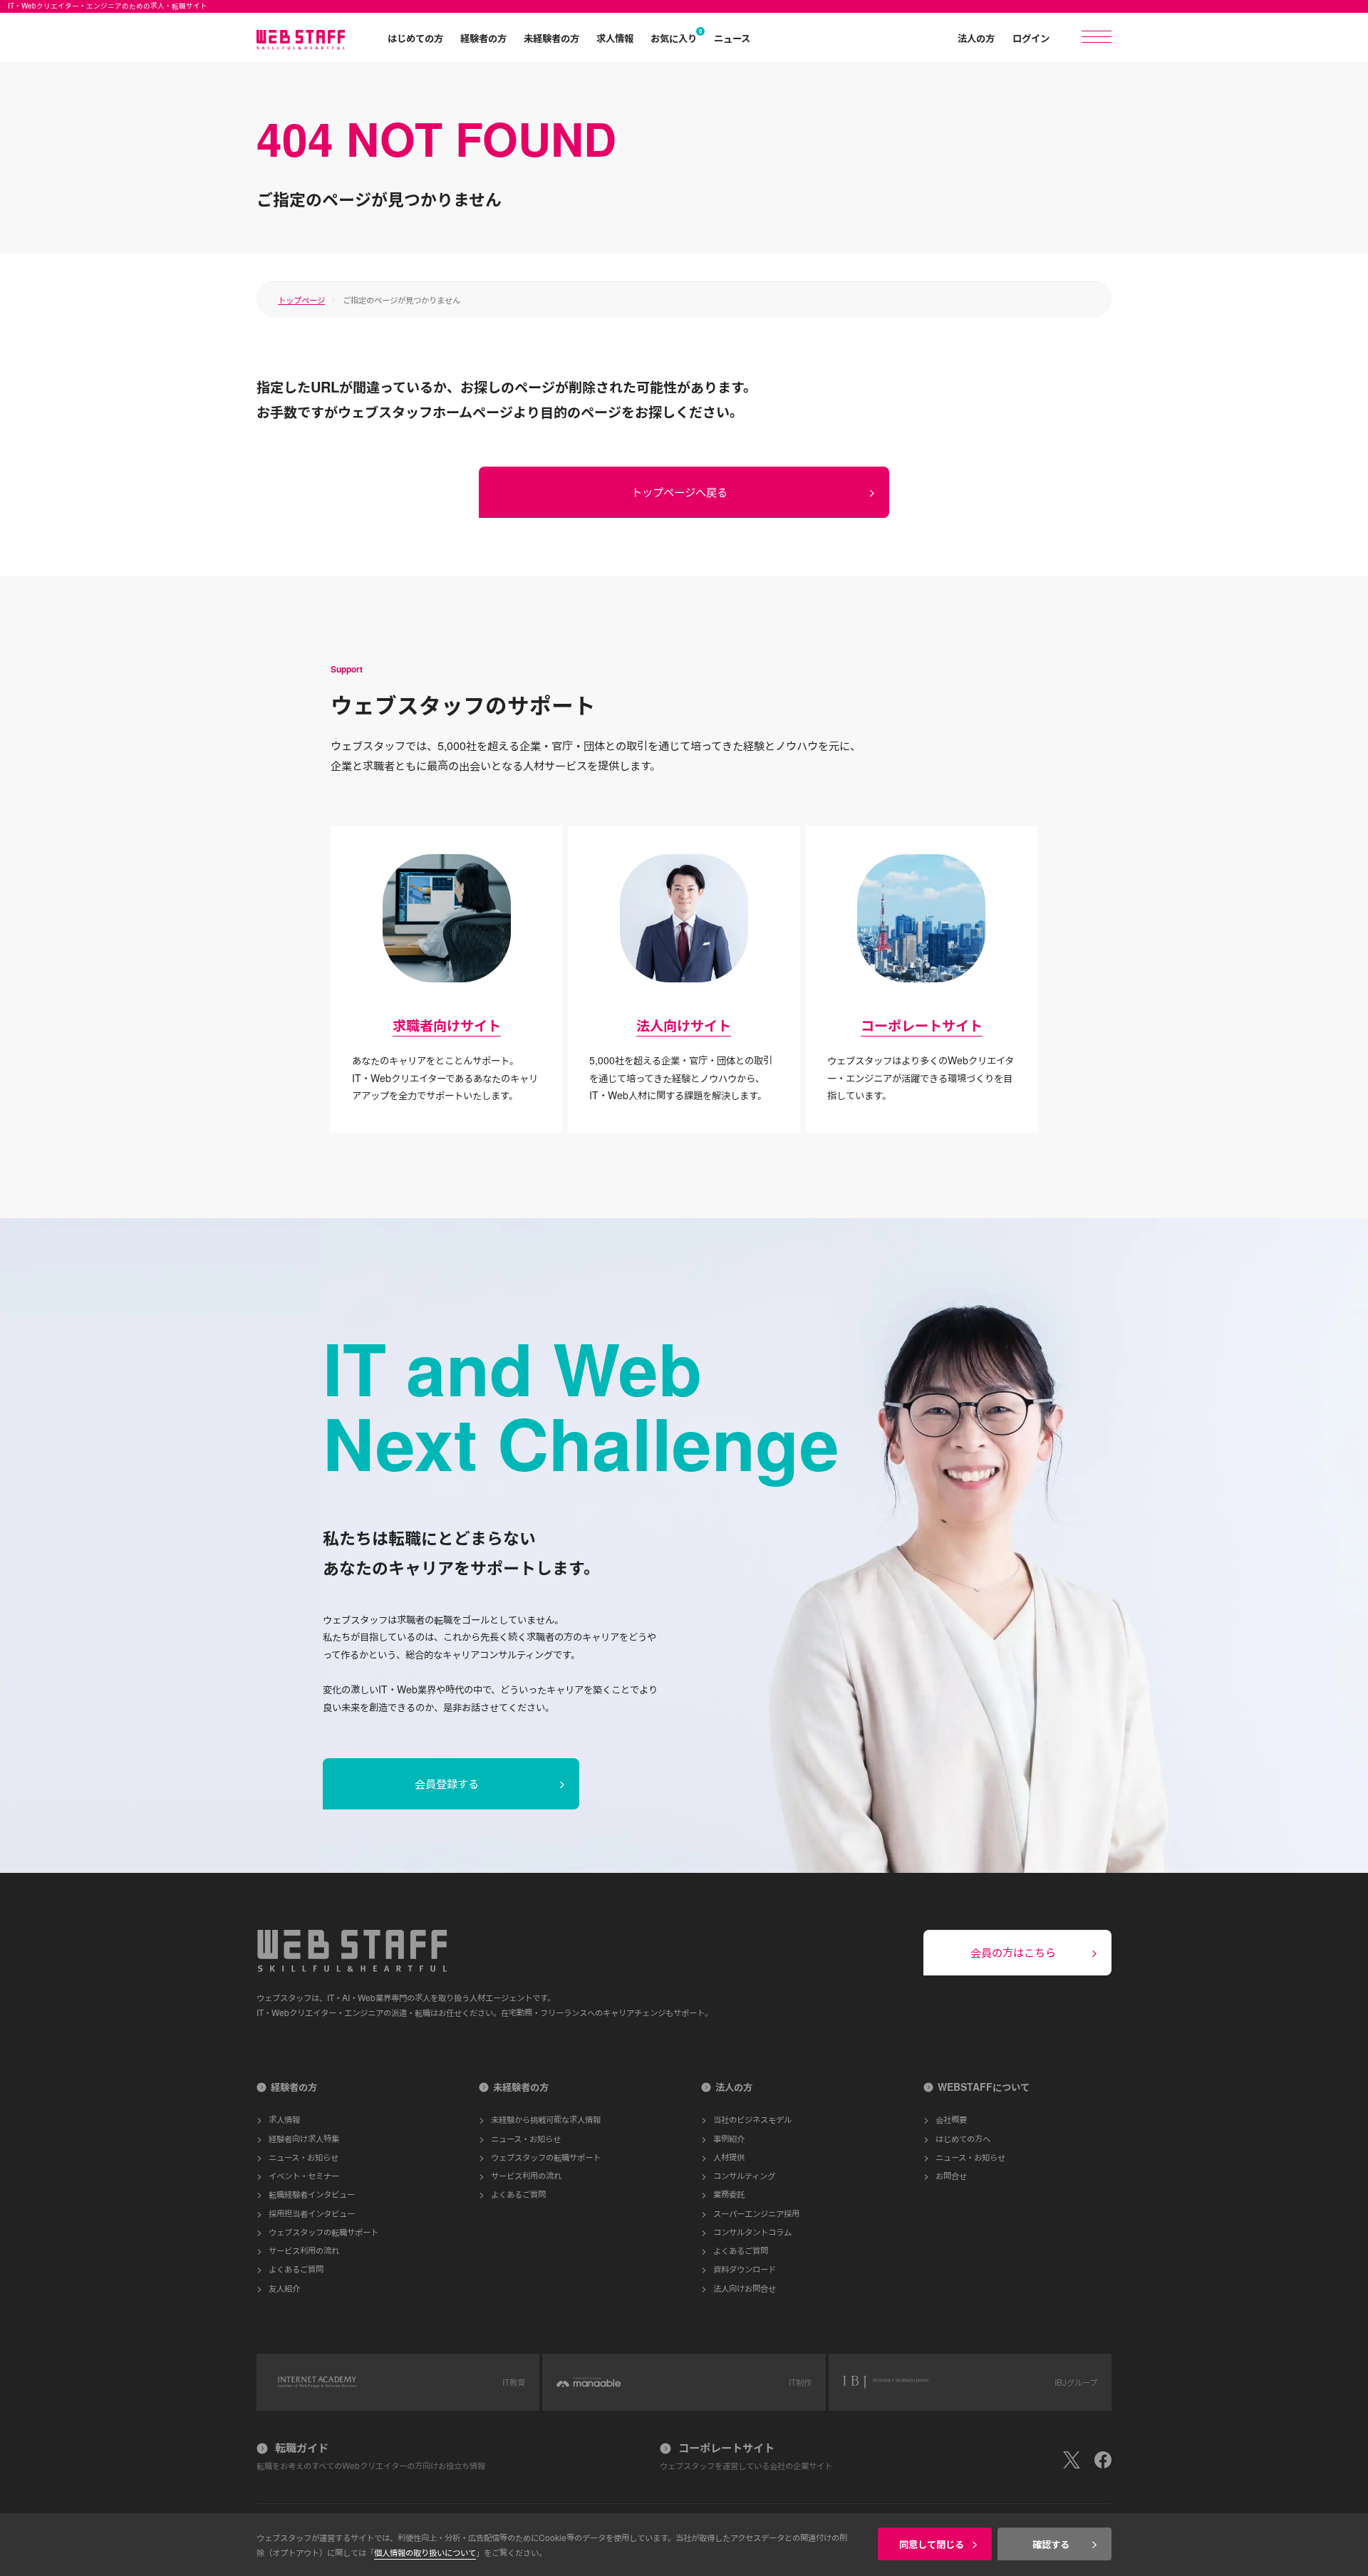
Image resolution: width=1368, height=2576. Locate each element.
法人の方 (976, 38)
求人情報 (615, 38)
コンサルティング (744, 2175)
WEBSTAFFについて (984, 2087)
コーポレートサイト (922, 1025)
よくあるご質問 (296, 2269)
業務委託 (729, 2194)
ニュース (732, 38)
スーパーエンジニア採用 (756, 2213)
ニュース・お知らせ (304, 2157)
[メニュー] (1097, 37)
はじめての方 (415, 38)
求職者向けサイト (447, 1025)
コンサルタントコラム (752, 2232)
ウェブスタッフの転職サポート (323, 2232)
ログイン (1031, 38)
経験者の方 (483, 38)
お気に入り (674, 38)
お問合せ (951, 2175)
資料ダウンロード (745, 2269)
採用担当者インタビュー (312, 2213)
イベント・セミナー (304, 2175)
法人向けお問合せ (745, 2288)
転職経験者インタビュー (312, 2194)
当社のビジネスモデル (752, 2119)
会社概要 (951, 2119)
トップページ (301, 300)
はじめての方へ (963, 2138)
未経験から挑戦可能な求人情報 (546, 2119)
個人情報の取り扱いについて (425, 2552)
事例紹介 (729, 2138)
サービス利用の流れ (304, 2250)
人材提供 (729, 2157)
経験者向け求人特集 (304, 2138)
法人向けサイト (684, 1025)
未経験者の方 (551, 38)
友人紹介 (284, 2288)
